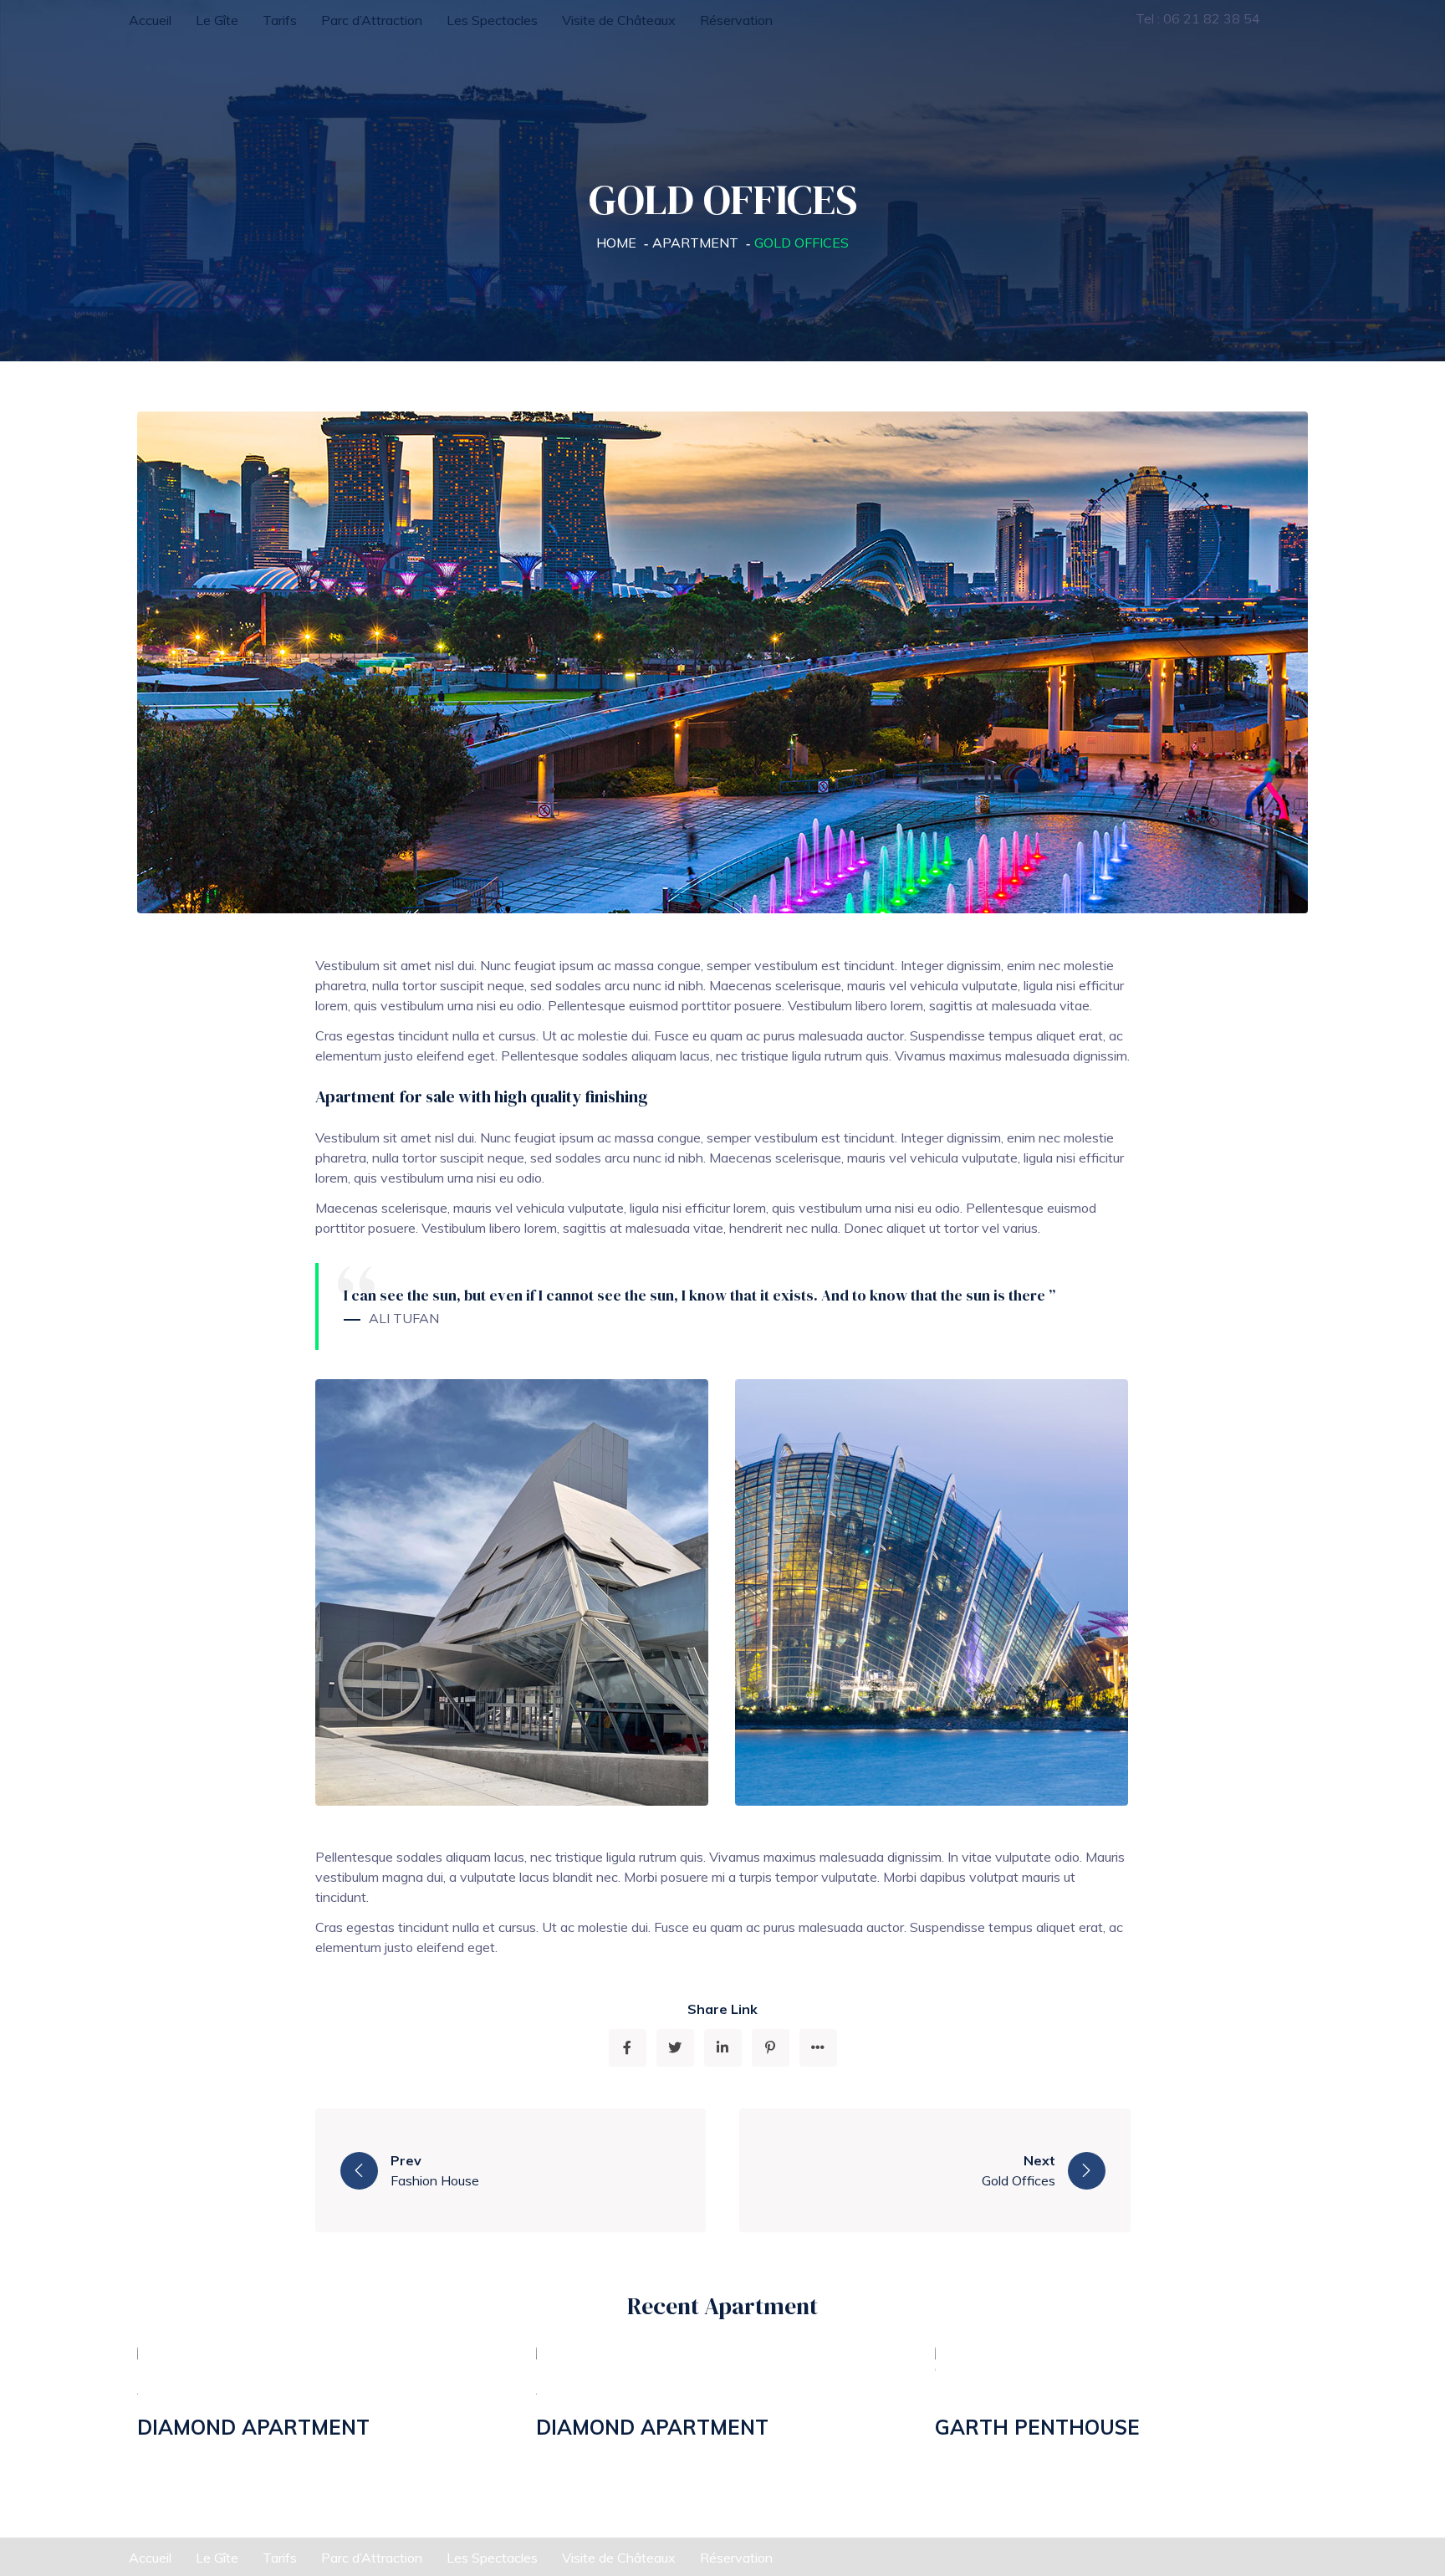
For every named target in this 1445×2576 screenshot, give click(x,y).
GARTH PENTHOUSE (1037, 2427)
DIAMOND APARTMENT (253, 2427)
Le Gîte (217, 20)
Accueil (150, 20)
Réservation (736, 20)
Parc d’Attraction (372, 20)
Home (616, 243)
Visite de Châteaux (619, 20)
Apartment (695, 243)
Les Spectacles (492, 20)
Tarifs (280, 20)
